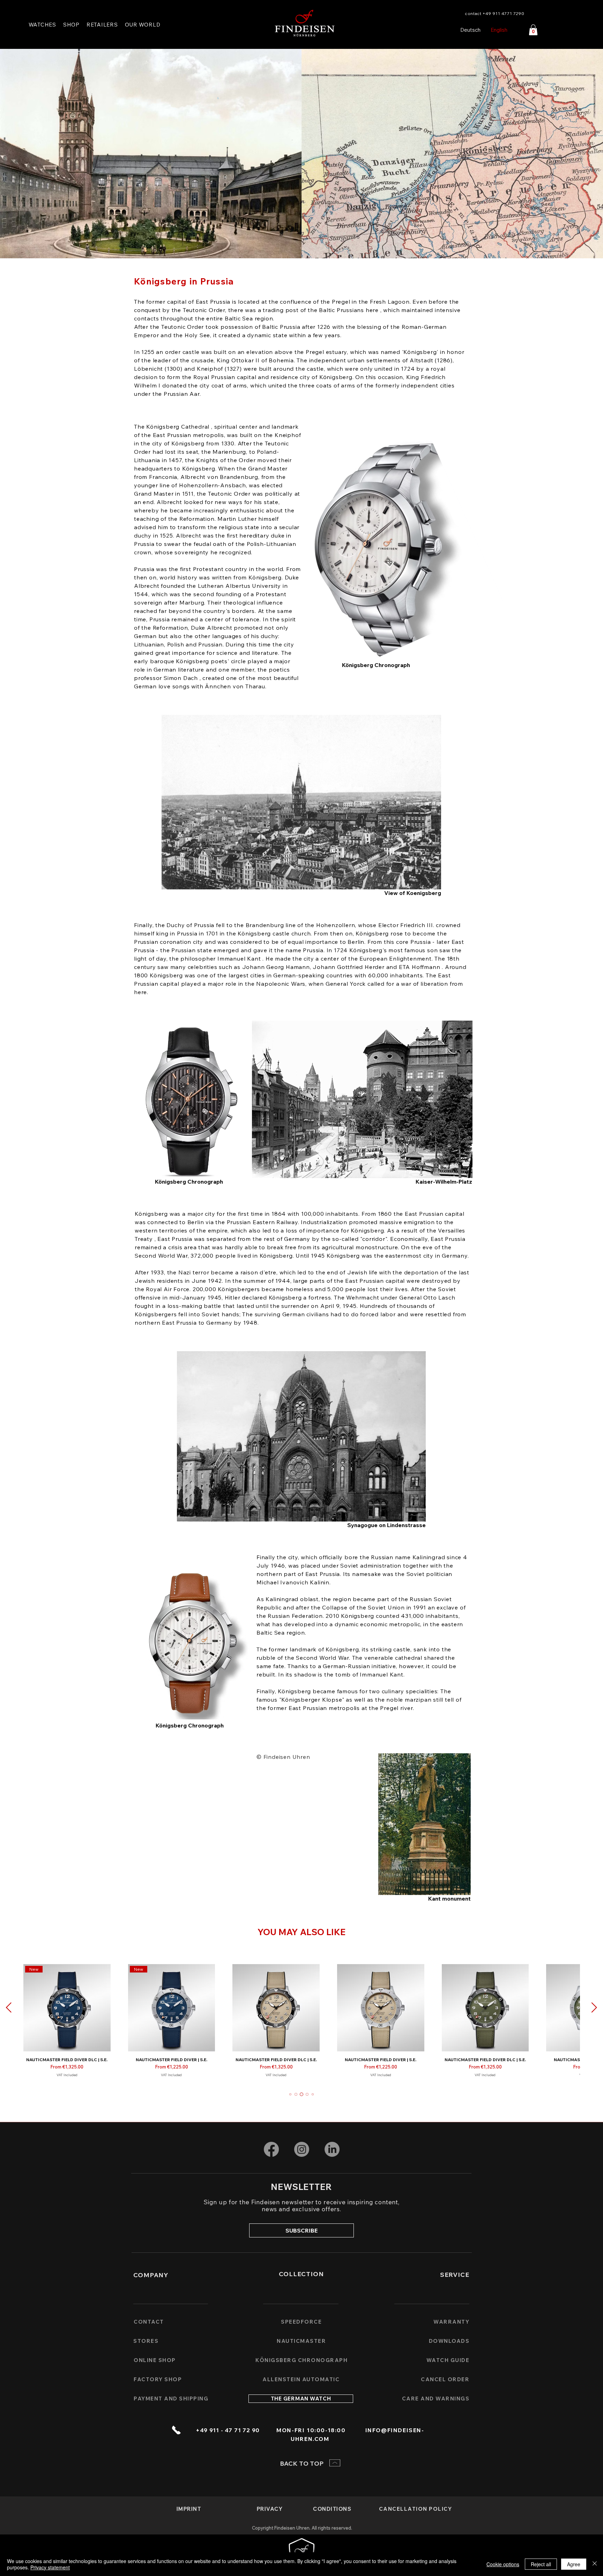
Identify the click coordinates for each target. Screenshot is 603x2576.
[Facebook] (271, 2149)
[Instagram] (302, 2149)
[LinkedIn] (332, 2149)
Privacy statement (50, 2567)
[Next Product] (594, 2007)
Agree (574, 2564)
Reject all (541, 2564)
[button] (143, 25)
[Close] (595, 2564)
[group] (301, 2023)
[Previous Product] (9, 2007)
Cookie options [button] (503, 2564)
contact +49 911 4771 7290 (494, 13)
